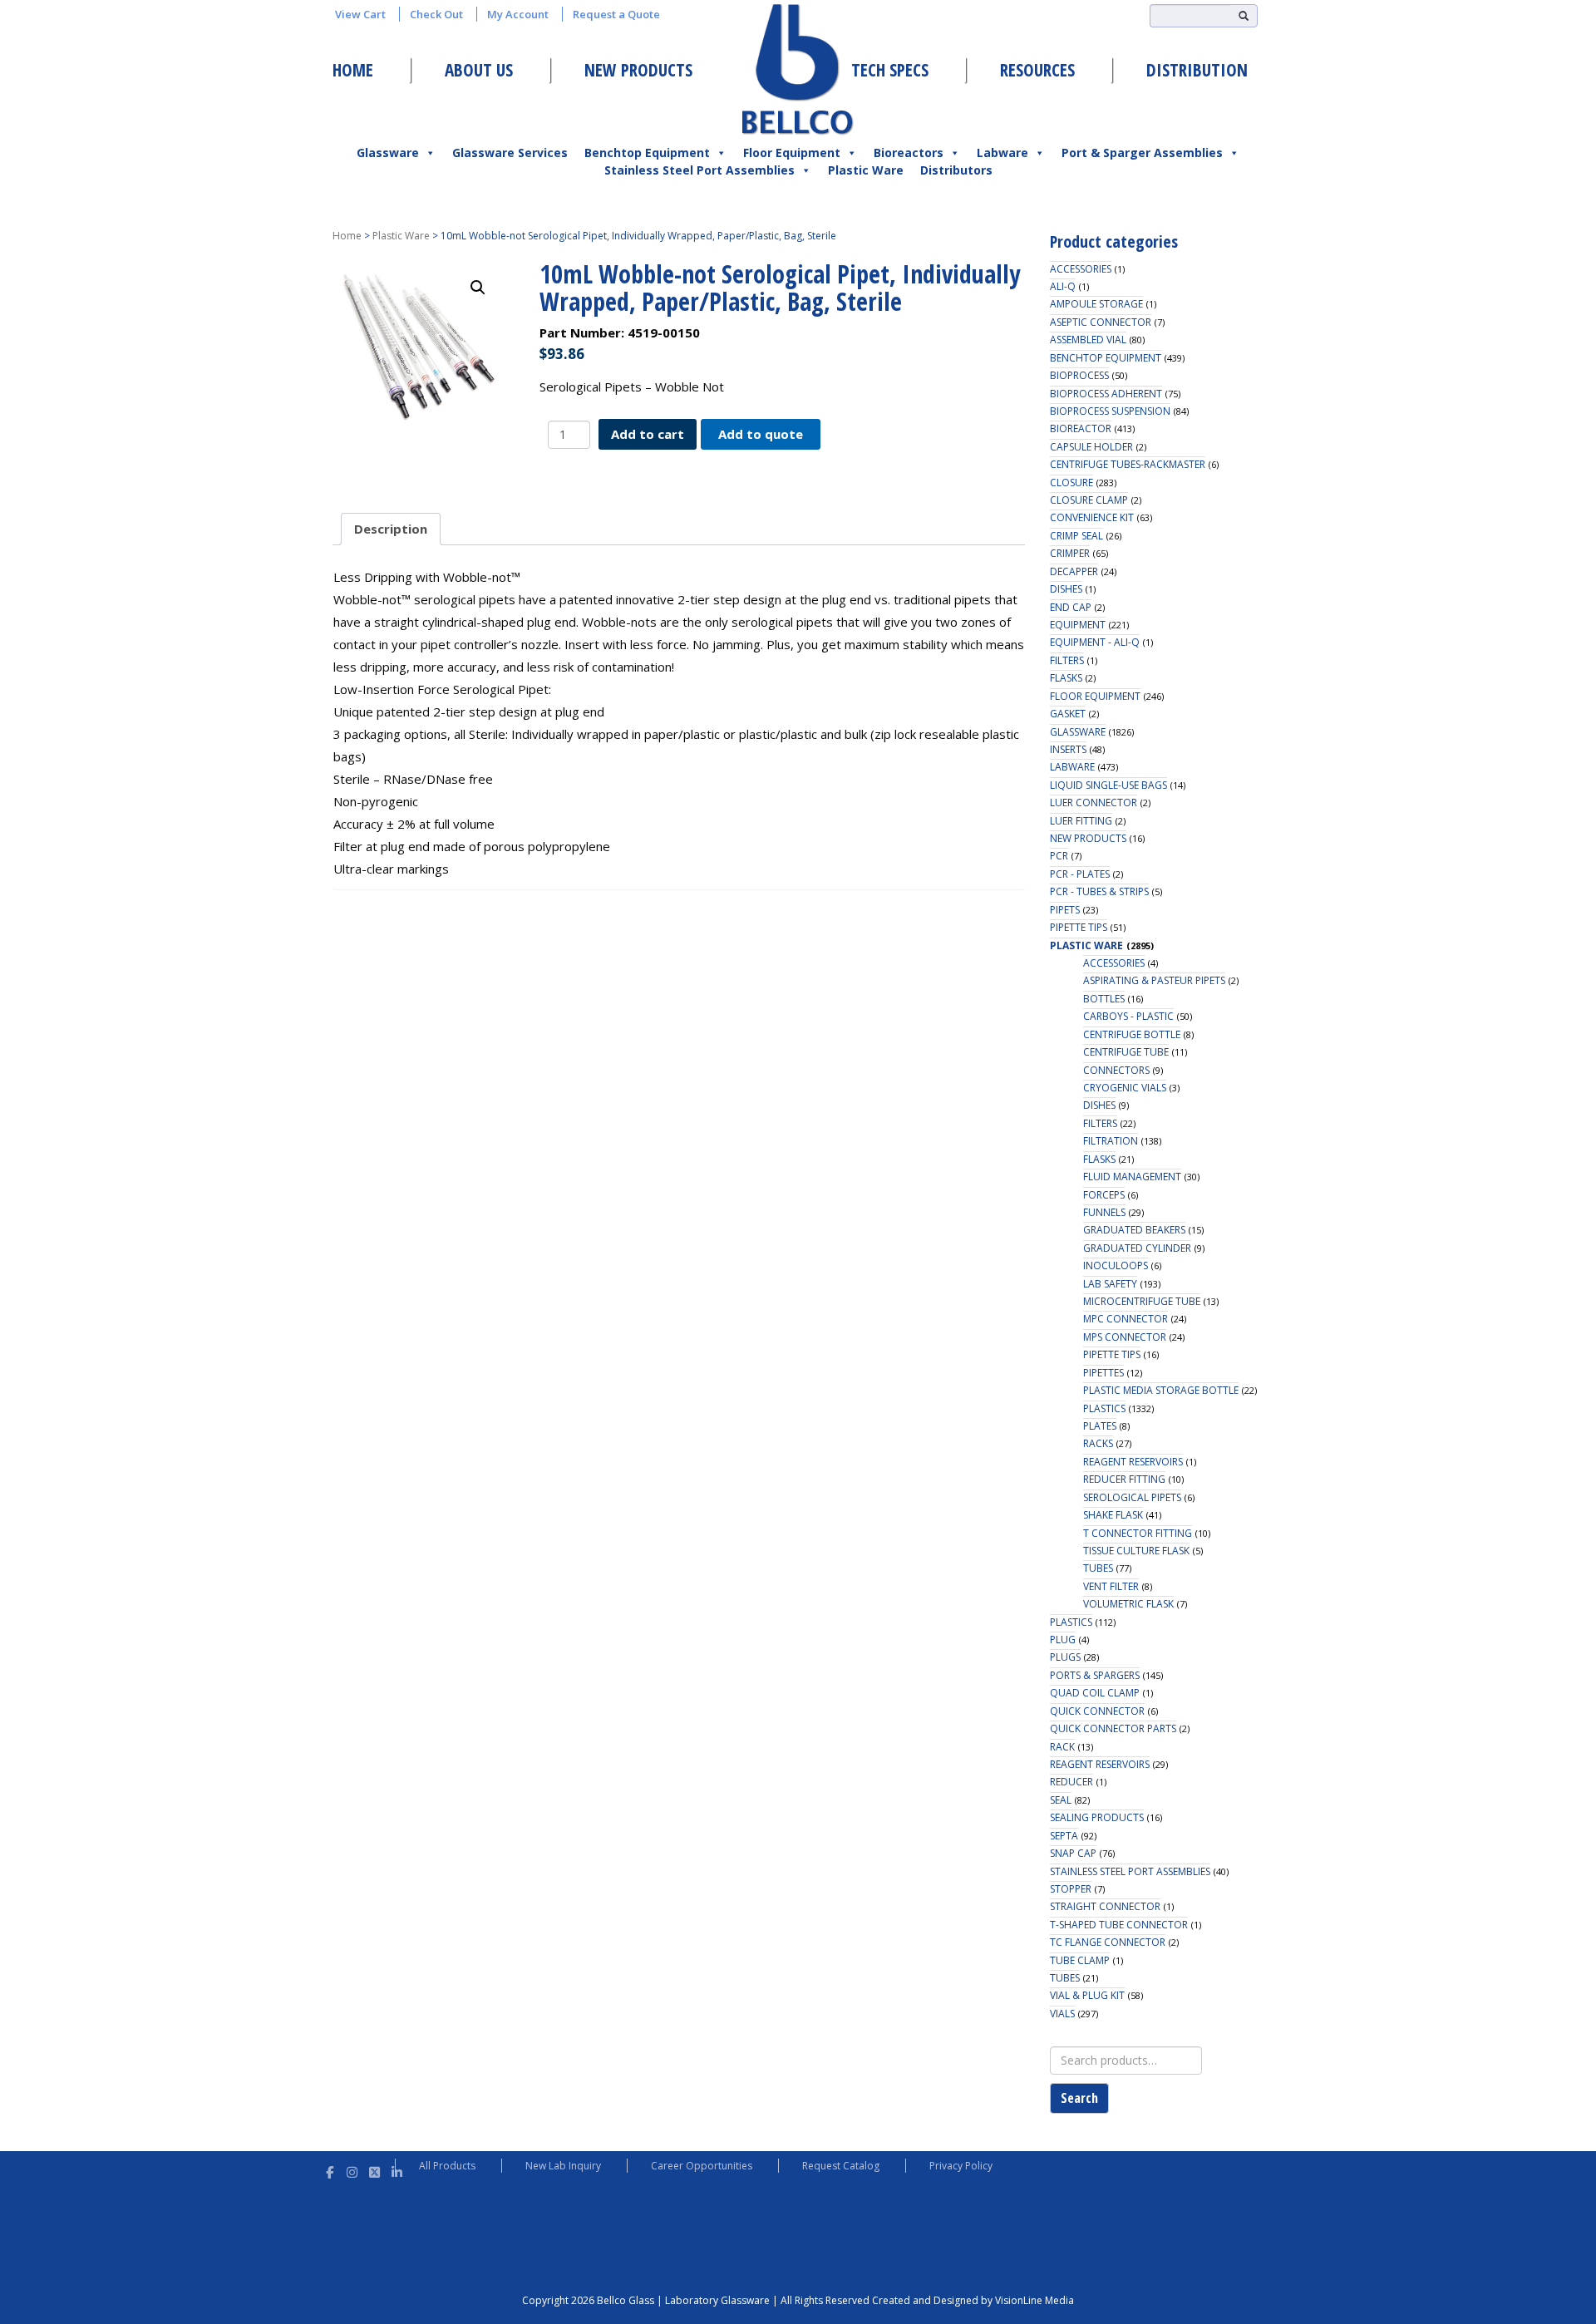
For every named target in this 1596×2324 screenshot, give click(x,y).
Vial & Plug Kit (1087, 1995)
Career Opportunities (702, 2166)
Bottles (1104, 999)
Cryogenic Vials (1125, 1088)
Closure (1071, 483)
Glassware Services (510, 153)
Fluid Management (1132, 1177)
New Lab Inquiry (563, 2166)
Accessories (1081, 269)
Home (353, 70)
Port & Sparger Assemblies (1142, 153)
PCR (1059, 856)
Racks (1098, 1443)
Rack (1062, 1747)
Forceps (1104, 1195)
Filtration (1111, 1141)
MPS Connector (1125, 1337)
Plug (1063, 1640)
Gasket (1068, 714)
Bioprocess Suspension (1110, 411)
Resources (1037, 70)
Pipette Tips (1079, 927)
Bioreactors (909, 153)
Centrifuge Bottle (1132, 1034)
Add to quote (761, 434)
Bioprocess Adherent (1106, 394)
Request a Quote (616, 14)
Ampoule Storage (1096, 304)
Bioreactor (1081, 428)
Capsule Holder (1091, 447)
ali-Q (1063, 286)
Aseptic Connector (1101, 322)
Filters (1067, 660)
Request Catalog (841, 2166)
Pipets (1065, 910)
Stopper (1071, 1889)
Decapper (1074, 571)
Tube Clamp (1080, 1960)
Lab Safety (1110, 1284)
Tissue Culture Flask (1136, 1551)
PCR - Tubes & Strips (1099, 891)
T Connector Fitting (1138, 1533)
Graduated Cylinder (1137, 1248)
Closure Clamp (1089, 500)
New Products (638, 70)
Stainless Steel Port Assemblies (699, 170)
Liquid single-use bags (1108, 785)
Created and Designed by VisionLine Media (973, 2300)
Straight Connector (1105, 1906)
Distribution (1197, 70)
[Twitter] (374, 2170)
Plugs (1065, 1657)
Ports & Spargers (1095, 1675)
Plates (1100, 1426)
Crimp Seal (1076, 536)
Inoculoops (1116, 1265)
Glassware (388, 153)
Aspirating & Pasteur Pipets (1154, 980)
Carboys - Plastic (1128, 1016)
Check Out (436, 14)
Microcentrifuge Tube (1142, 1301)
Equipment (1078, 625)
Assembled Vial (1088, 340)
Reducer (1071, 1782)
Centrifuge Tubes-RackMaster (1128, 464)
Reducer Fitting (1124, 1479)
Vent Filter (1111, 1586)
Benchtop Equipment (647, 153)
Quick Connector (1097, 1711)
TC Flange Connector (1108, 1942)
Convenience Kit (1092, 517)
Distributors (956, 170)
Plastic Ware (866, 170)
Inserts (1068, 749)
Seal (1061, 1800)
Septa (1064, 1836)
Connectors (1116, 1070)
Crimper (1070, 553)
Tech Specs (890, 70)
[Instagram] (352, 2170)
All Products (447, 2166)
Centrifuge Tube (1126, 1052)
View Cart (360, 14)
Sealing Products (1097, 1817)
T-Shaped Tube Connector (1119, 1925)
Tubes (1098, 1568)
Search (1079, 2098)
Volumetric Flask (1128, 1604)
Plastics (1104, 1408)
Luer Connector (1094, 803)
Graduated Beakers (1134, 1230)
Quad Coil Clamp (1095, 1693)
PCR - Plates (1080, 874)
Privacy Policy (961, 2166)
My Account (518, 14)
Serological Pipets (1132, 1497)
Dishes (1066, 589)
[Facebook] (330, 2170)
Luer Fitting (1081, 821)
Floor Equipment (792, 153)
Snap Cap (1073, 1853)
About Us (479, 70)
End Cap (1071, 607)
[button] (478, 288)
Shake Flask (1113, 1515)
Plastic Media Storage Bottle (1161, 1390)
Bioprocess (1079, 375)
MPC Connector (1126, 1319)
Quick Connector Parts (1113, 1728)
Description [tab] (391, 529)
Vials (1062, 2014)
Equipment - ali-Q (1095, 642)
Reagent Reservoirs (1133, 1462)
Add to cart (648, 434)
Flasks (1066, 678)
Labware (1002, 153)
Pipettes (1103, 1373)
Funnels (1104, 1212)
